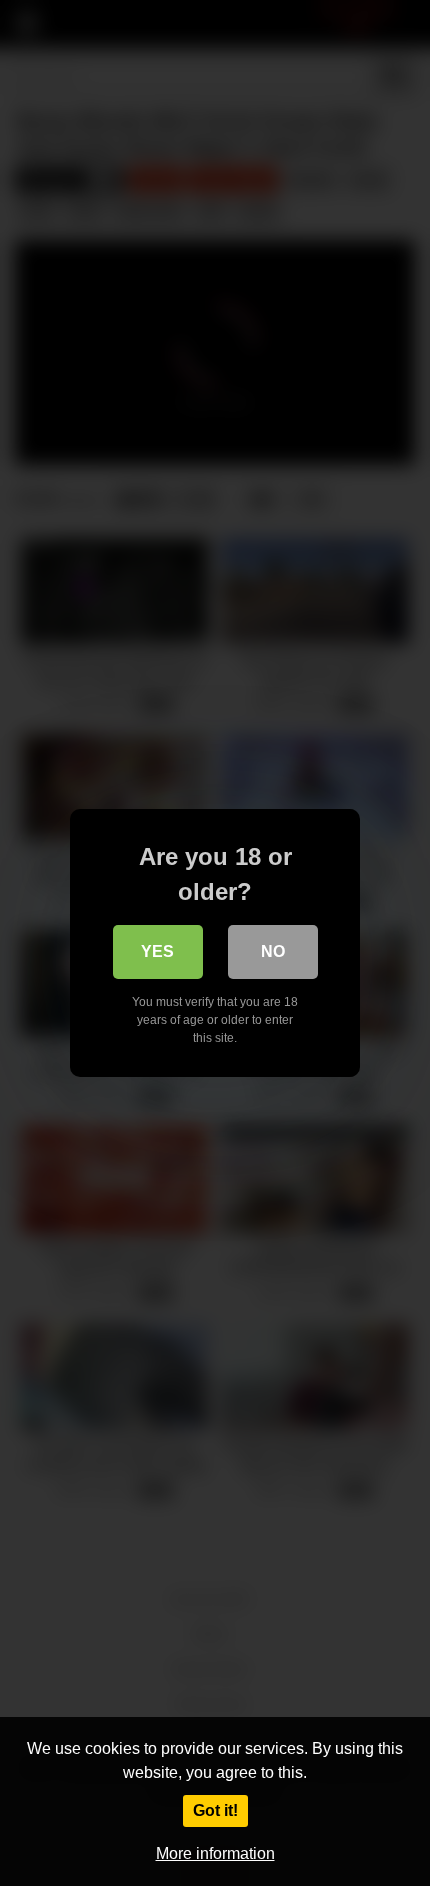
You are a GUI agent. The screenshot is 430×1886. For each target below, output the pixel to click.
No (273, 951)
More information (215, 1853)
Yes (157, 951)
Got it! (215, 1810)
